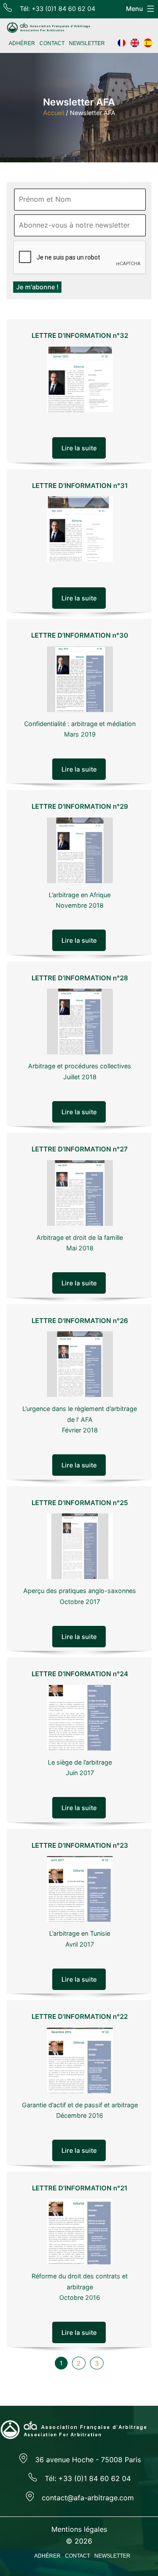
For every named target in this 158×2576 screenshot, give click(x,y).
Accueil (54, 113)
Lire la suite (79, 448)
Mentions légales (79, 2529)
